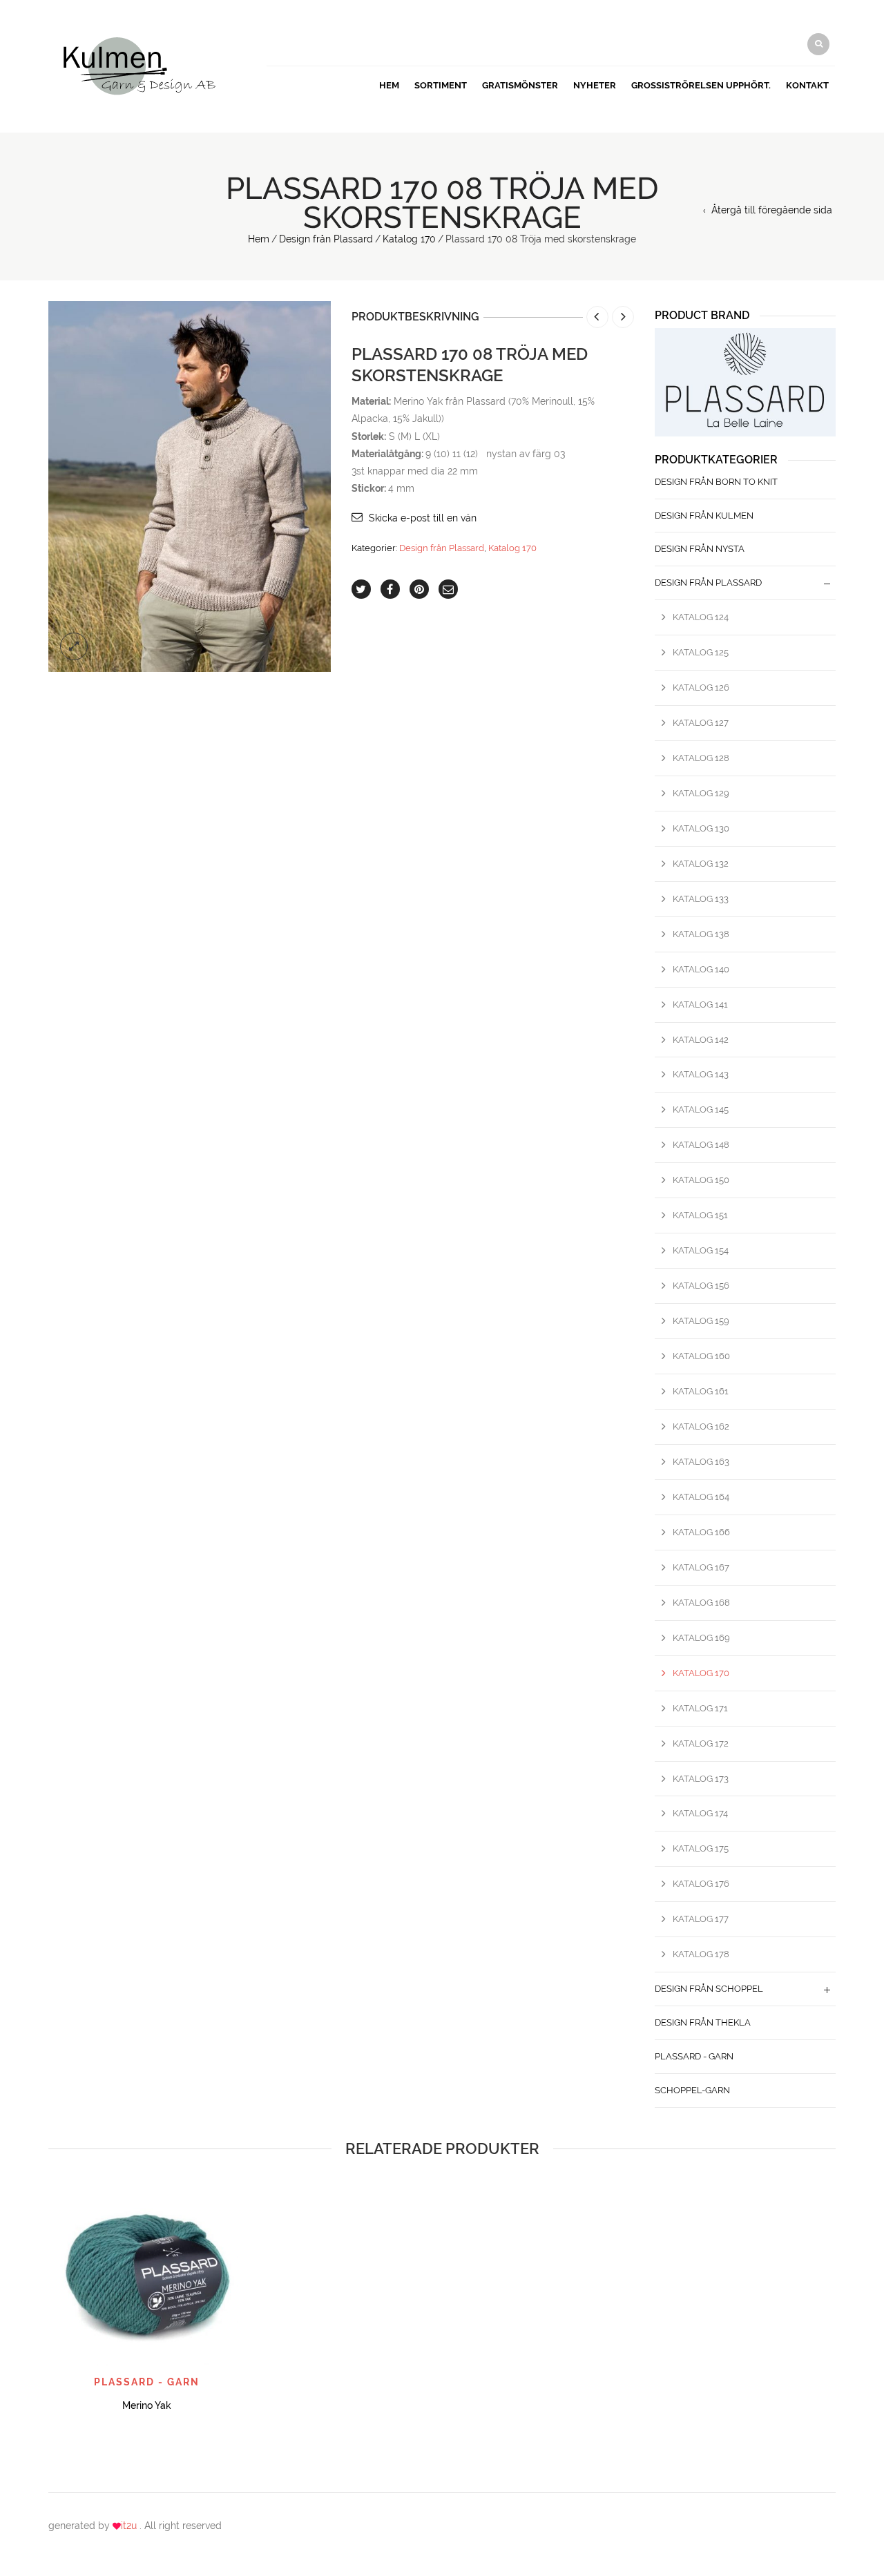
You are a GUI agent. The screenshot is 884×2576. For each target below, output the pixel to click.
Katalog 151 (700, 1215)
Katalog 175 (701, 1848)
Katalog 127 (701, 723)
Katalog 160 (701, 1356)
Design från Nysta (700, 549)
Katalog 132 (701, 864)
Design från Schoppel (709, 1989)
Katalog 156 (701, 1286)
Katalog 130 (701, 828)
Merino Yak (147, 2405)
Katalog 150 (701, 1180)
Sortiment (441, 85)
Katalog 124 (701, 617)
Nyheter (595, 85)
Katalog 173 (701, 1779)
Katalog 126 (701, 688)
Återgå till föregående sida (772, 210)
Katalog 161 (701, 1391)
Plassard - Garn (694, 2056)
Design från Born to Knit (716, 482)
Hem (389, 85)
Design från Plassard (326, 239)
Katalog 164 (701, 1497)
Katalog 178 (701, 1954)
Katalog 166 (701, 1532)
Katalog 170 (409, 239)
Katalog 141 (700, 1005)
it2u (130, 2526)
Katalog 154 (701, 1250)
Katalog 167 (701, 1567)
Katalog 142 (701, 1040)
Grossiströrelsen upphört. (701, 85)
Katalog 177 (701, 1919)
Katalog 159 (701, 1321)
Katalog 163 (701, 1462)
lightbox (74, 646)
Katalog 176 (701, 1884)
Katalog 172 (701, 1743)
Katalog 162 (701, 1426)
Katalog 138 (701, 934)
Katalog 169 (701, 1638)
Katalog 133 (701, 899)
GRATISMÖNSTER (520, 85)
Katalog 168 (701, 1603)
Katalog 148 (701, 1145)
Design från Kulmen (704, 516)
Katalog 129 (701, 793)
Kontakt (807, 85)
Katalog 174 (700, 1813)
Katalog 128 (701, 758)
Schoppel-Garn (692, 2090)
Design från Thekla (703, 2022)
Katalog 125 (701, 652)
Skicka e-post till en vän (423, 518)
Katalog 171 (700, 1708)
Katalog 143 (701, 1074)
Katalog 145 (701, 1109)
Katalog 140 (701, 969)
